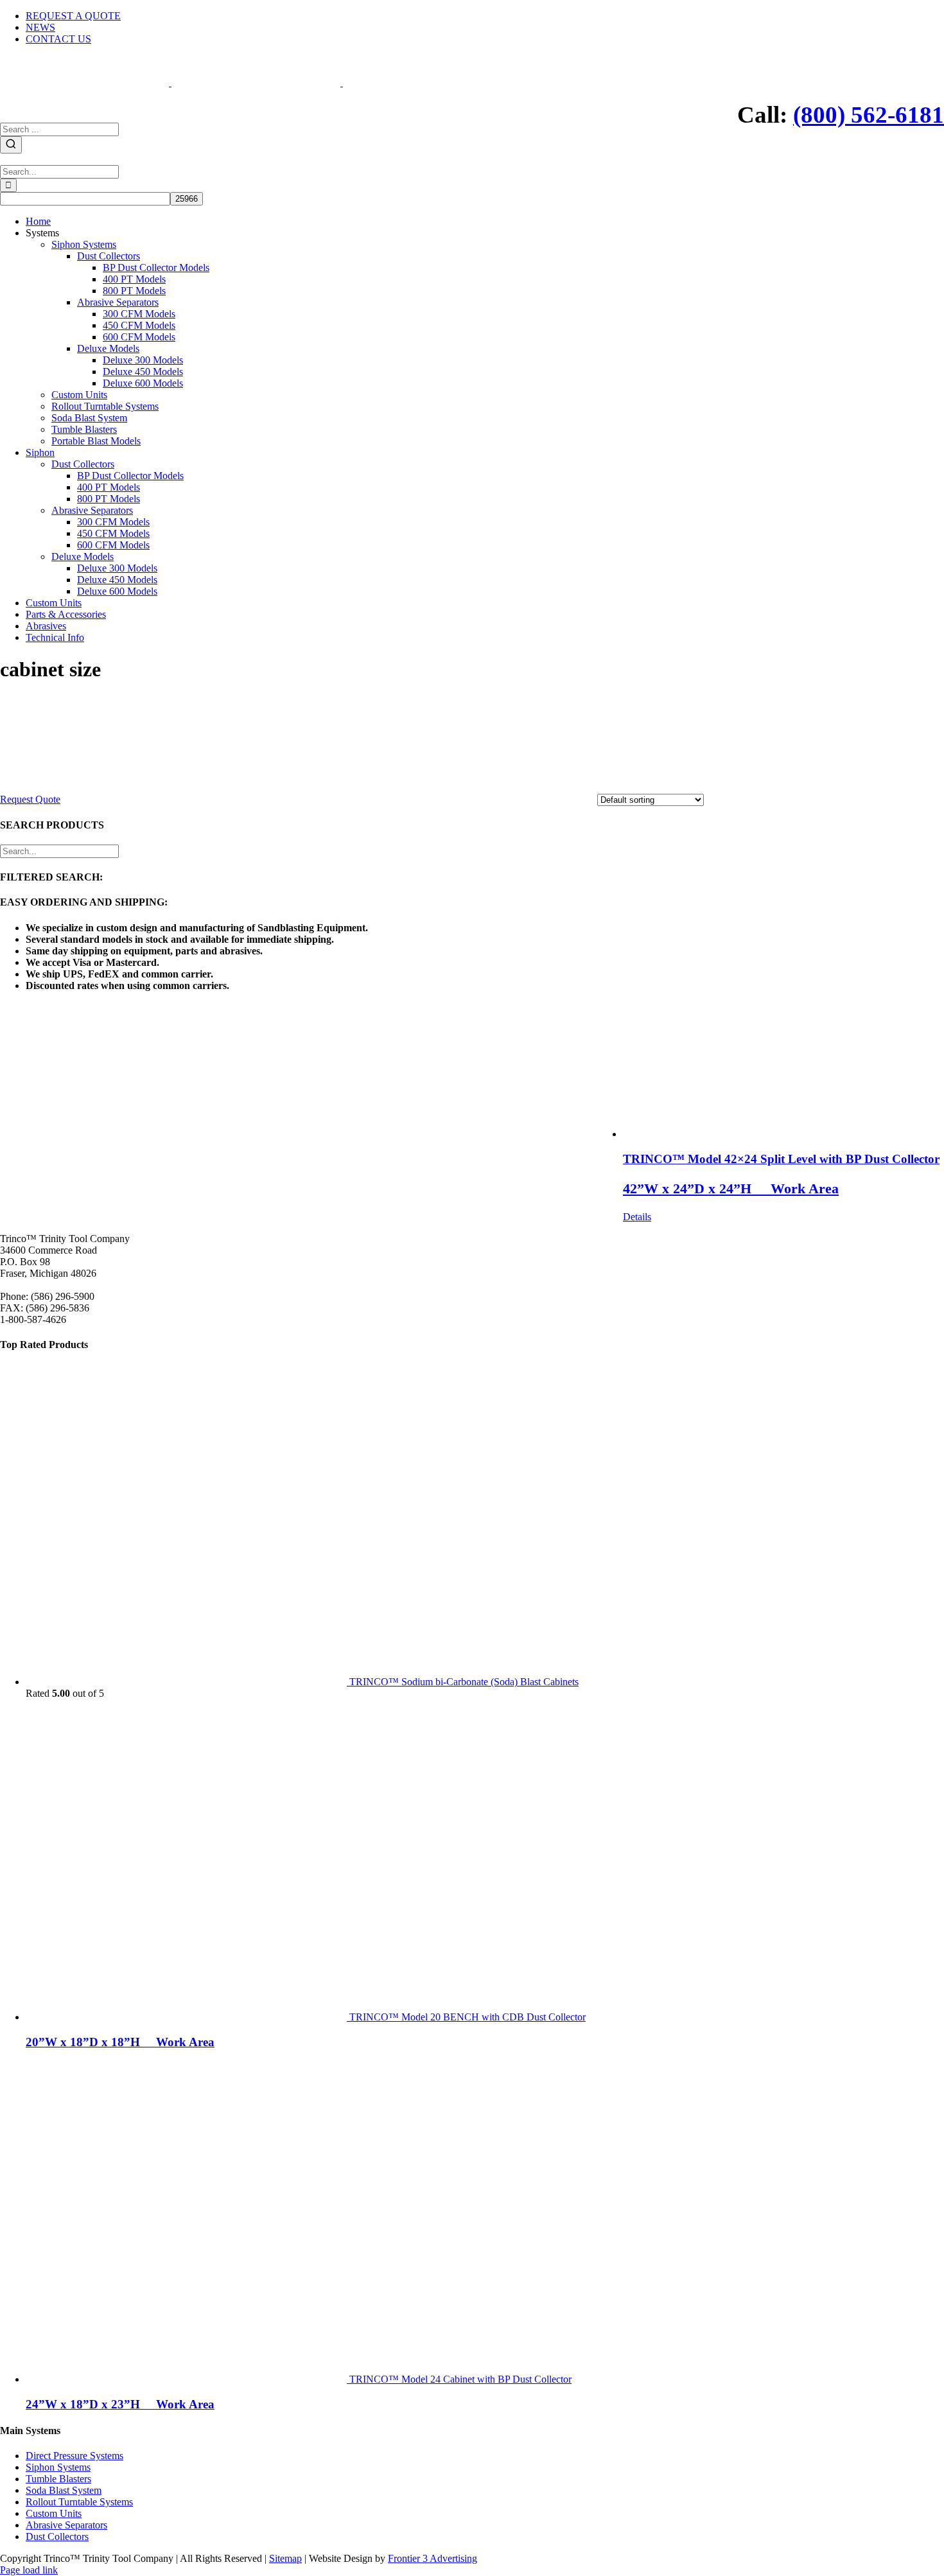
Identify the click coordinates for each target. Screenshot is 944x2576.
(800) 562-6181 (869, 115)
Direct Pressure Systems (74, 2456)
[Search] (11, 145)
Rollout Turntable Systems (79, 2502)
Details (637, 1217)
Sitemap (285, 2558)
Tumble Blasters (58, 2479)
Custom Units (54, 2513)
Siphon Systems (58, 2467)
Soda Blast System (64, 2490)
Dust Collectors (57, 2537)
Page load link (29, 2570)
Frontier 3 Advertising (433, 2558)
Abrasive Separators (66, 2525)
